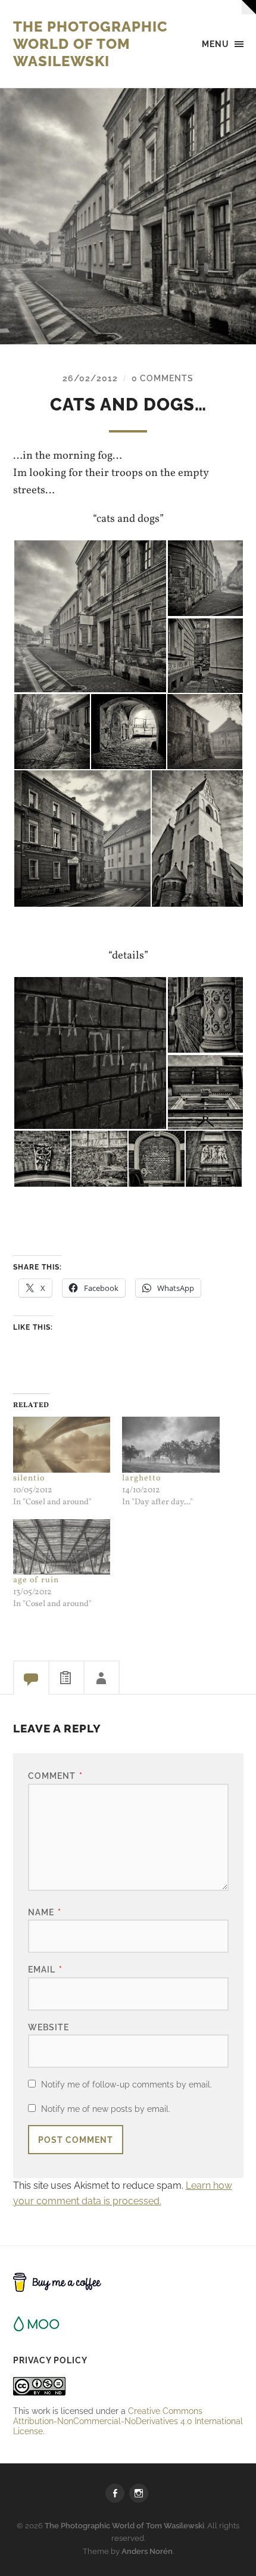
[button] (90, 616)
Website (49, 2027)
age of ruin (36, 1580)
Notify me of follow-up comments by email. (127, 2084)
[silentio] (62, 1444)
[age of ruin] (62, 1547)
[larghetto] (171, 1444)
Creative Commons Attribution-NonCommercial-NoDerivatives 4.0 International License (128, 2421)
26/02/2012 (90, 378)
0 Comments (163, 378)
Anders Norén (147, 2551)
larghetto (141, 1478)
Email (45, 1969)
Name (45, 1912)
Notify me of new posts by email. (106, 2109)
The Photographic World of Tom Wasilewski (90, 44)
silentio (29, 1478)
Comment (55, 1776)
